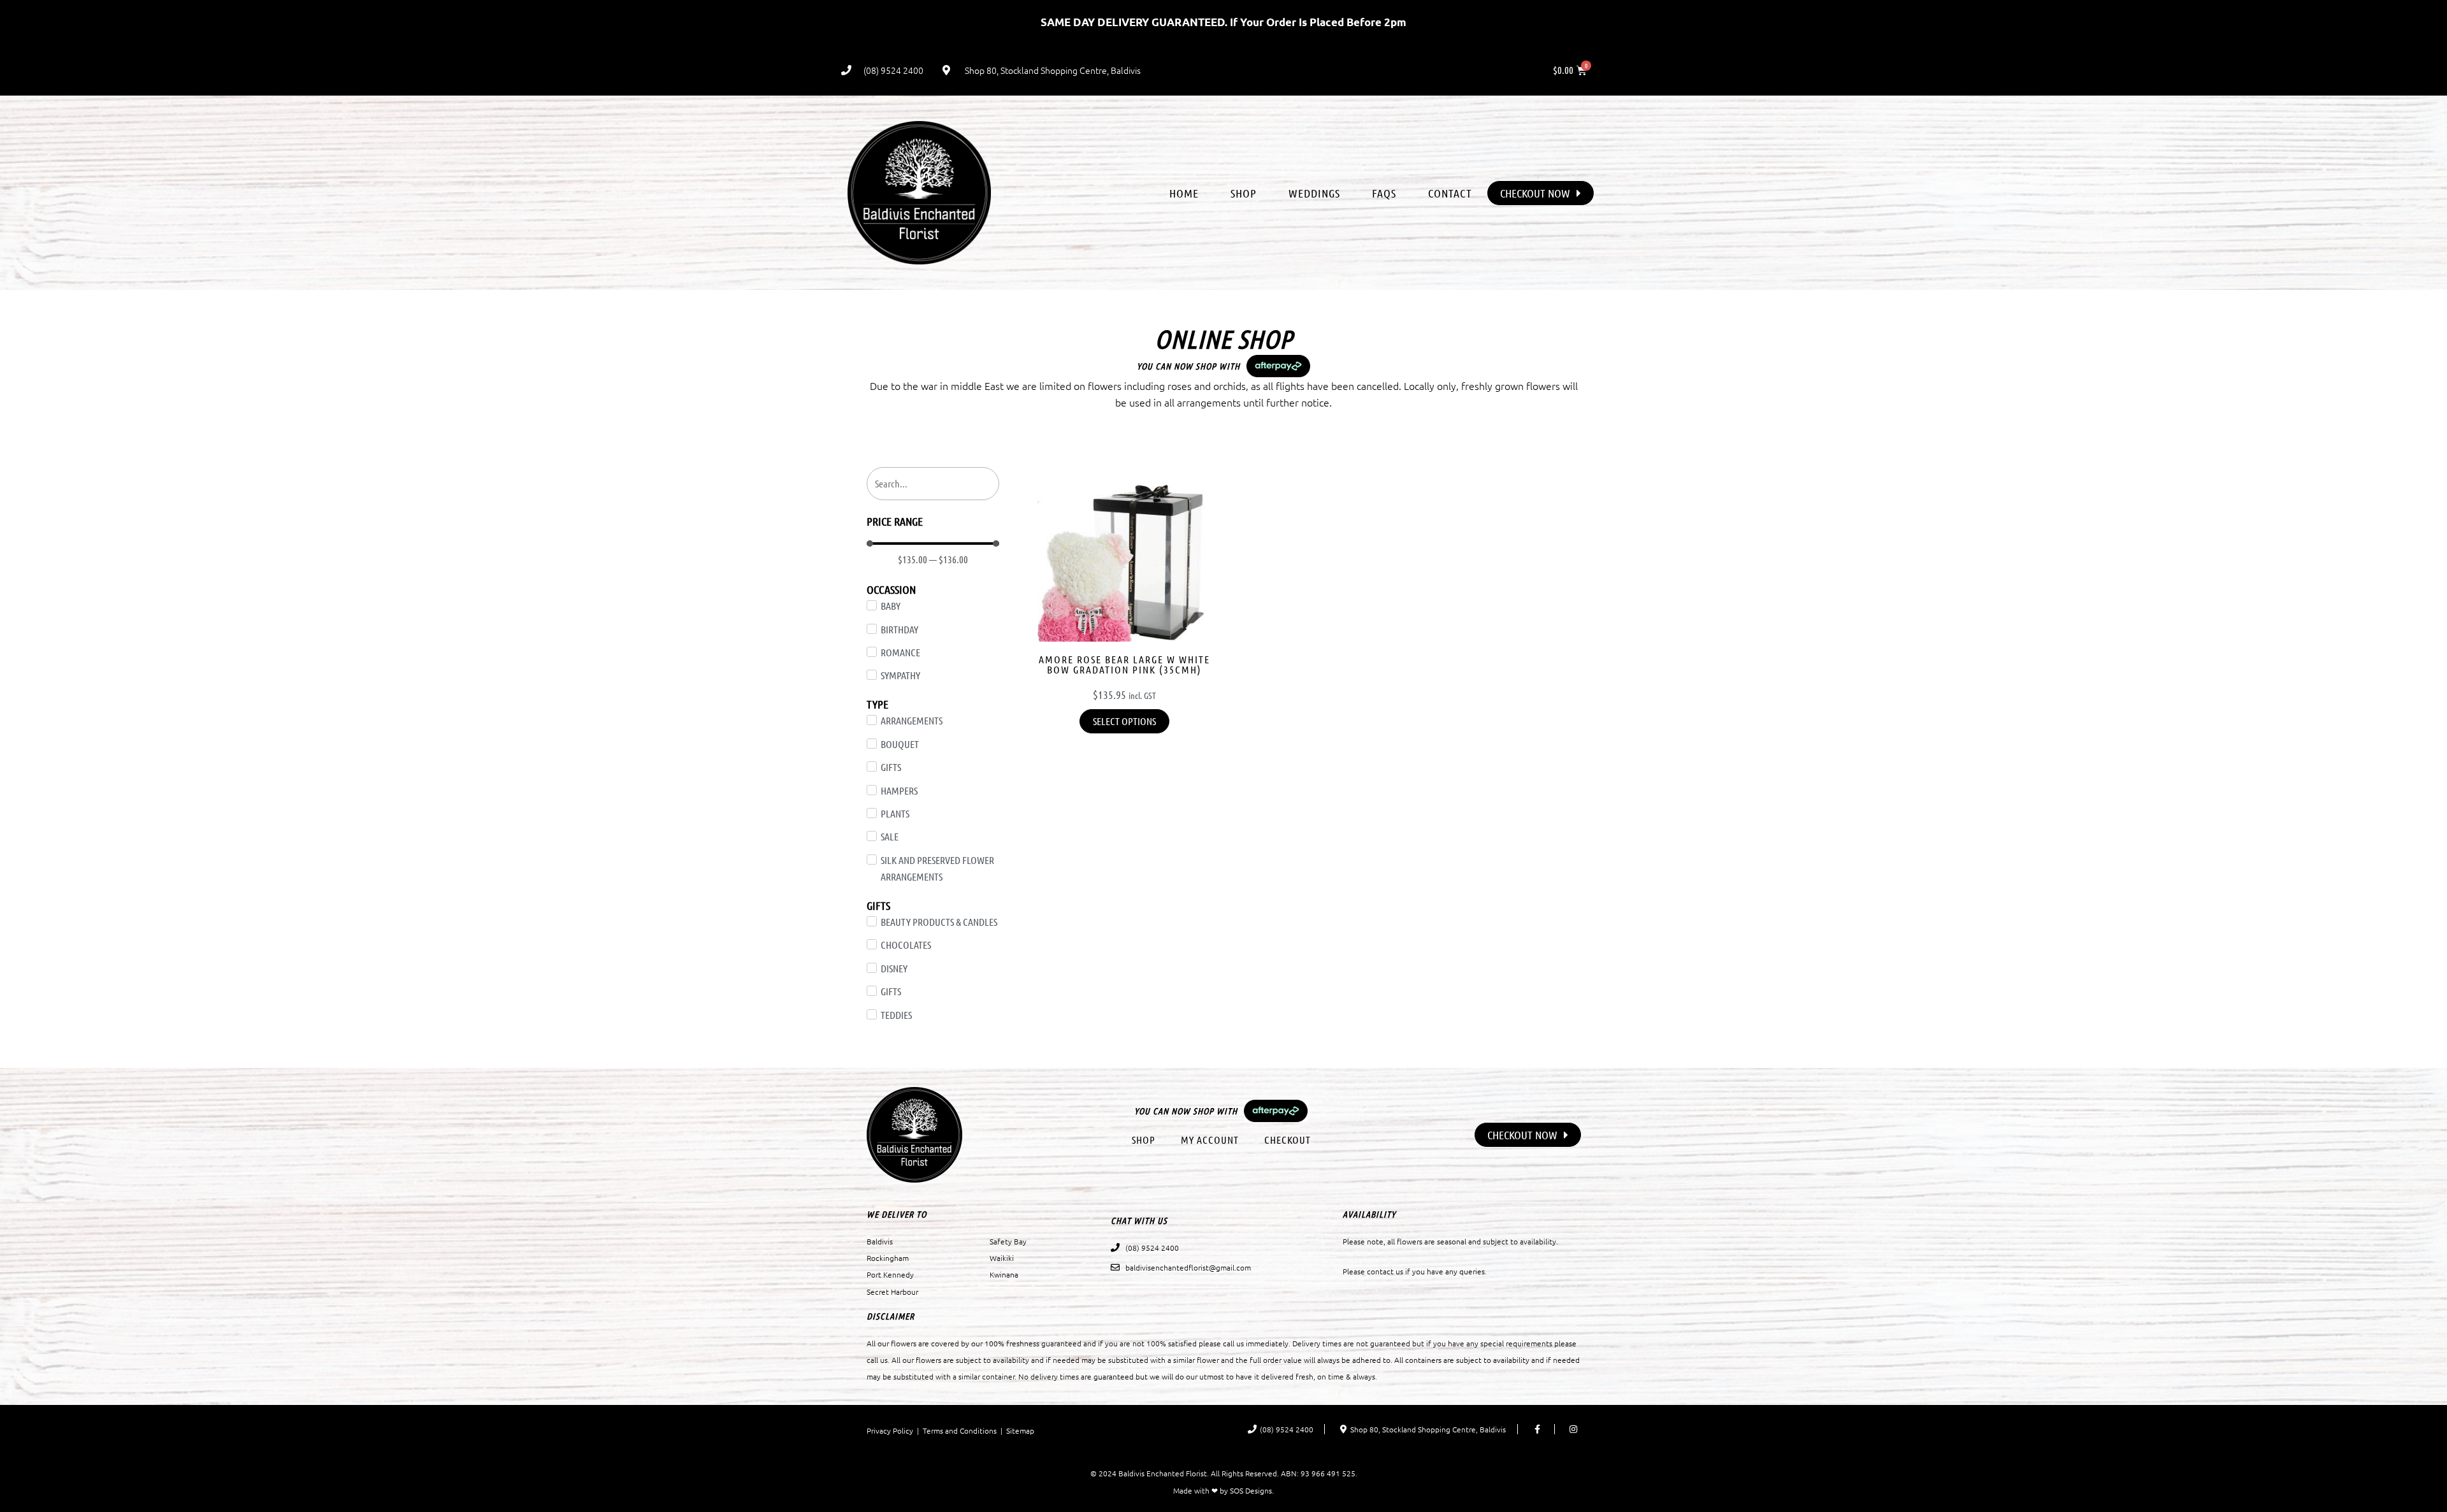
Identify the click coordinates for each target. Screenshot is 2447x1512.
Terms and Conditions (960, 1430)
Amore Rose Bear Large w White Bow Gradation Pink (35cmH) (1124, 665)
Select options (1124, 721)
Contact (1450, 193)
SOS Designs (1251, 1490)
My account (1210, 1140)
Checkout (1288, 1140)
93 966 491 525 (1328, 1473)
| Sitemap (1015, 1430)
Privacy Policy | (895, 1430)
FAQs (1384, 193)
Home (1184, 193)
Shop (1244, 193)
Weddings (1314, 193)
